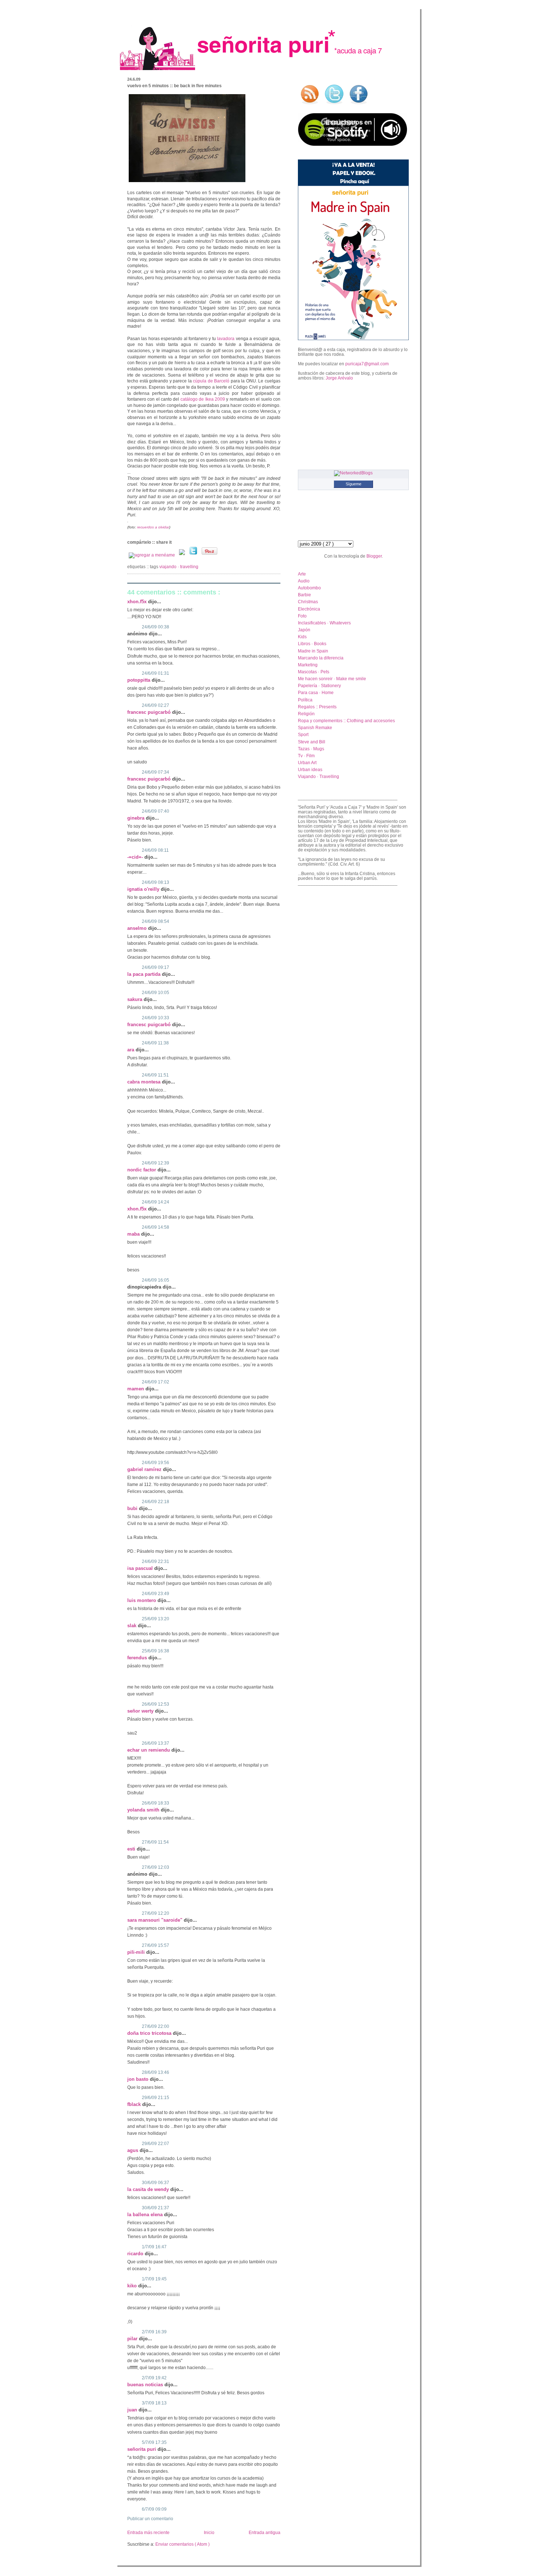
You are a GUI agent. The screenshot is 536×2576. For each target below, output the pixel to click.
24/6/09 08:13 (156, 882)
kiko (133, 2286)
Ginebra (137, 818)
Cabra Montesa (145, 1082)
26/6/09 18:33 (156, 1803)
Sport (303, 734)
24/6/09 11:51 (155, 1075)
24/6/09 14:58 (156, 1227)
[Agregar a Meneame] (152, 555)
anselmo (138, 928)
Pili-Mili (137, 1952)
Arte (302, 574)
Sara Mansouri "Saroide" (156, 1920)
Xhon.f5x (138, 602)
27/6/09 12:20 (156, 1913)
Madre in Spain (313, 651)
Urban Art (307, 763)
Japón (304, 630)
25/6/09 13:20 (156, 1619)
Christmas (308, 602)
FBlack (135, 2104)
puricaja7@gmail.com (367, 364)
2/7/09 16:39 (154, 2332)
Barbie (304, 595)
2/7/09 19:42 (154, 2378)
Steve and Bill (312, 742)
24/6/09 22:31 (156, 1562)
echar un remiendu (149, 1750)
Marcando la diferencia (321, 658)
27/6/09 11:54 (155, 1842)
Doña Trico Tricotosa (150, 2033)
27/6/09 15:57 (156, 1945)
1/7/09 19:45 (154, 2279)
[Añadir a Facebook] (182, 555)
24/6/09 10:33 (156, 1018)
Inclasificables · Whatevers (324, 623)
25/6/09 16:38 (156, 1651)
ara (131, 1050)
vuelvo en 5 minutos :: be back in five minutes (174, 86)
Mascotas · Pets (314, 672)
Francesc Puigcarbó (150, 712)
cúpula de (211, 381)
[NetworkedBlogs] (353, 473)
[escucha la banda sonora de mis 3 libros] (353, 144)
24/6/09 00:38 (156, 627)
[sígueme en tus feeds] (310, 105)
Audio (304, 581)
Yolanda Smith (144, 1810)
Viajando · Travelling (179, 567)
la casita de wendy (149, 2189)
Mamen (136, 1389)
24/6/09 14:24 (156, 1202)
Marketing (308, 665)
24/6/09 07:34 (156, 772)
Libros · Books (312, 644)
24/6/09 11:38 (155, 1043)
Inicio (209, 2533)
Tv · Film (306, 756)
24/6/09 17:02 (156, 1382)
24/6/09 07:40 (156, 811)
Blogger (374, 556)
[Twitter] (194, 555)
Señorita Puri (142, 2449)
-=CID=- (136, 857)
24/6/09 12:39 (156, 1163)
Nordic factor (142, 1170)
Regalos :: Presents (317, 707)
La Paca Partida (145, 974)
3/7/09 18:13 (154, 2403)
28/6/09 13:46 (156, 2072)
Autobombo (309, 588)
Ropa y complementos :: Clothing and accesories (346, 721)
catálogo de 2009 (203, 399)
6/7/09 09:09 (154, 2509)
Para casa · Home (316, 692)
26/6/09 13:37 (156, 1743)
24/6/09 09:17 (156, 967)
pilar (133, 2339)
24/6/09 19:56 (156, 1463)
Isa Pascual (141, 1568)
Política (305, 700)
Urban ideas (310, 769)
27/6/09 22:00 (156, 2026)
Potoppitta (139, 680)
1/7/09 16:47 (154, 2247)
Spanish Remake (315, 727)
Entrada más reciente (148, 2533)
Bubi (133, 1508)
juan (133, 2410)
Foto (302, 616)
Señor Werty (141, 1711)
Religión (306, 714)
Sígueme (354, 484)
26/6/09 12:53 (156, 1704)
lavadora (226, 339)
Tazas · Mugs (311, 749)
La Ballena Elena (146, 2215)
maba (134, 1234)
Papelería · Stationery (319, 686)
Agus (133, 2150)
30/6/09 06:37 (156, 2183)
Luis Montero (142, 1600)
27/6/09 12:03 (156, 1867)
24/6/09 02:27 (156, 705)
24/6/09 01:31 (156, 673)
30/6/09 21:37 (156, 2208)
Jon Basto (139, 2079)
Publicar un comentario (150, 2519)
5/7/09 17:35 (154, 2442)
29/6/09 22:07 (156, 2144)
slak (133, 1626)
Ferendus (138, 1658)
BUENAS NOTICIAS (146, 2385)
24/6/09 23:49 (156, 1594)
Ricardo (136, 2254)
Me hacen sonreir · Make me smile (332, 679)
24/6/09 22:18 (156, 1502)
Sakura (135, 999)
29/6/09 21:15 (156, 2098)
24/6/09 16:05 (156, 1280)
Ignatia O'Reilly (144, 889)
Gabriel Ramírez (145, 1469)
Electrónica (309, 609)
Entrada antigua (265, 2533)
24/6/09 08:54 (156, 921)
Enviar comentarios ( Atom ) (182, 2544)
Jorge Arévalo (339, 378)
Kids (302, 637)
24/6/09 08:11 (155, 850)
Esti (132, 1849)
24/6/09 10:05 (156, 993)
